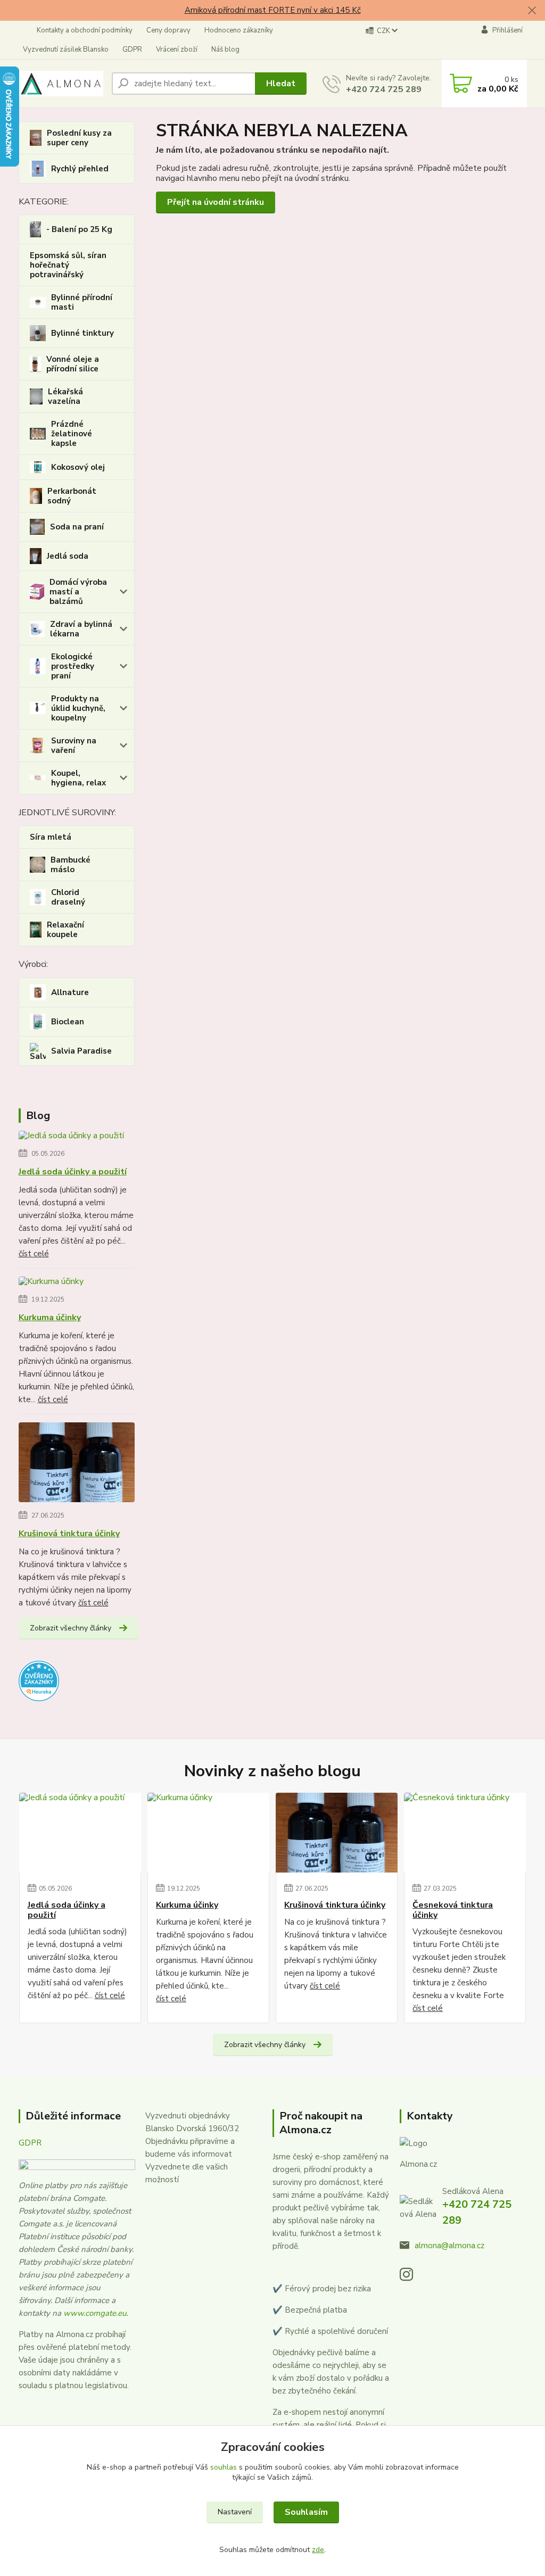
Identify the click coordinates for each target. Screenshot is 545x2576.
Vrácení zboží (177, 49)
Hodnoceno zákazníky (239, 30)
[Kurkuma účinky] (51, 1283)
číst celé (34, 1254)
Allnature (70, 992)
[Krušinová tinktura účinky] (77, 1464)
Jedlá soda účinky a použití (73, 1172)
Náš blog (225, 49)
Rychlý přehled (80, 169)
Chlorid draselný (68, 897)
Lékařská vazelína (65, 396)
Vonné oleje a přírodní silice (73, 364)
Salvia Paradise (81, 1051)
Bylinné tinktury (82, 333)
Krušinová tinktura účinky (69, 1534)
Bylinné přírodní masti (82, 302)
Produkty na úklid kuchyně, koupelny (78, 708)
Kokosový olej (78, 467)
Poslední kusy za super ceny (79, 138)
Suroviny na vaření (74, 746)
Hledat (281, 84)
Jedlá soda (68, 556)
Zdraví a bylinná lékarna (81, 629)
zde (318, 2550)
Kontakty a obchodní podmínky (85, 30)
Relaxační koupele (65, 930)
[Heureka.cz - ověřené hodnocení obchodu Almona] (39, 1680)
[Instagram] (412, 2277)
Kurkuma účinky (50, 1318)
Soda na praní (77, 527)
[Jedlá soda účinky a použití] (71, 1138)
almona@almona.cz (449, 2246)
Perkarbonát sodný (72, 496)
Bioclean (68, 1022)
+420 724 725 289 (384, 89)
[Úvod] (61, 84)
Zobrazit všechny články (71, 1628)
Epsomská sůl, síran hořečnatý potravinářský (68, 265)
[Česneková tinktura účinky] (465, 1833)
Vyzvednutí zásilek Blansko (66, 49)
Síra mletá (51, 837)
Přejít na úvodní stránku (216, 202)
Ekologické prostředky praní (73, 666)
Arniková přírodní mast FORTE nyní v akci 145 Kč (273, 10)
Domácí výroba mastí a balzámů (78, 592)
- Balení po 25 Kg (79, 229)
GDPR (132, 49)
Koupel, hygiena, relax (79, 778)
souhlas (224, 2467)
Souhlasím (306, 2512)
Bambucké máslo (71, 865)
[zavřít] (532, 11)
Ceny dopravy (168, 30)
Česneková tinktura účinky (453, 1910)
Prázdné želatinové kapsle (72, 434)
